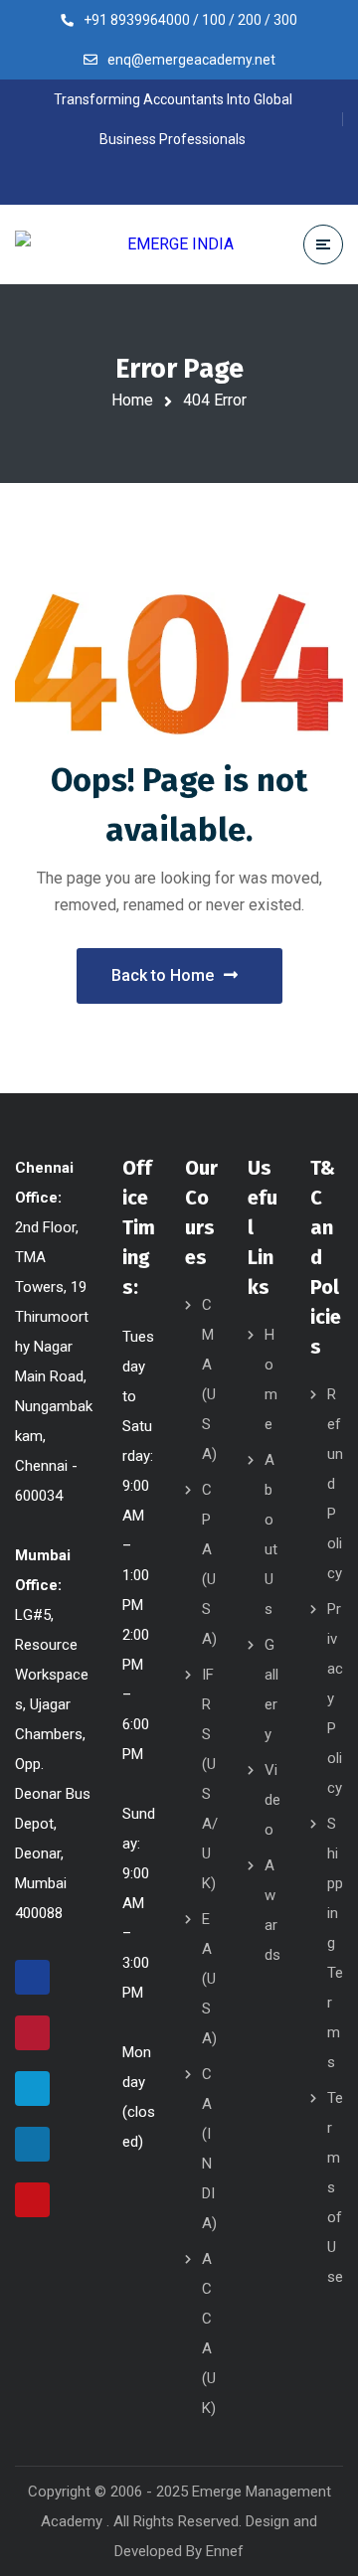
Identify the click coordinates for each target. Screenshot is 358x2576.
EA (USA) (209, 1979)
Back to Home (163, 975)
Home (132, 400)
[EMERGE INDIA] (124, 244)
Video (272, 1800)
